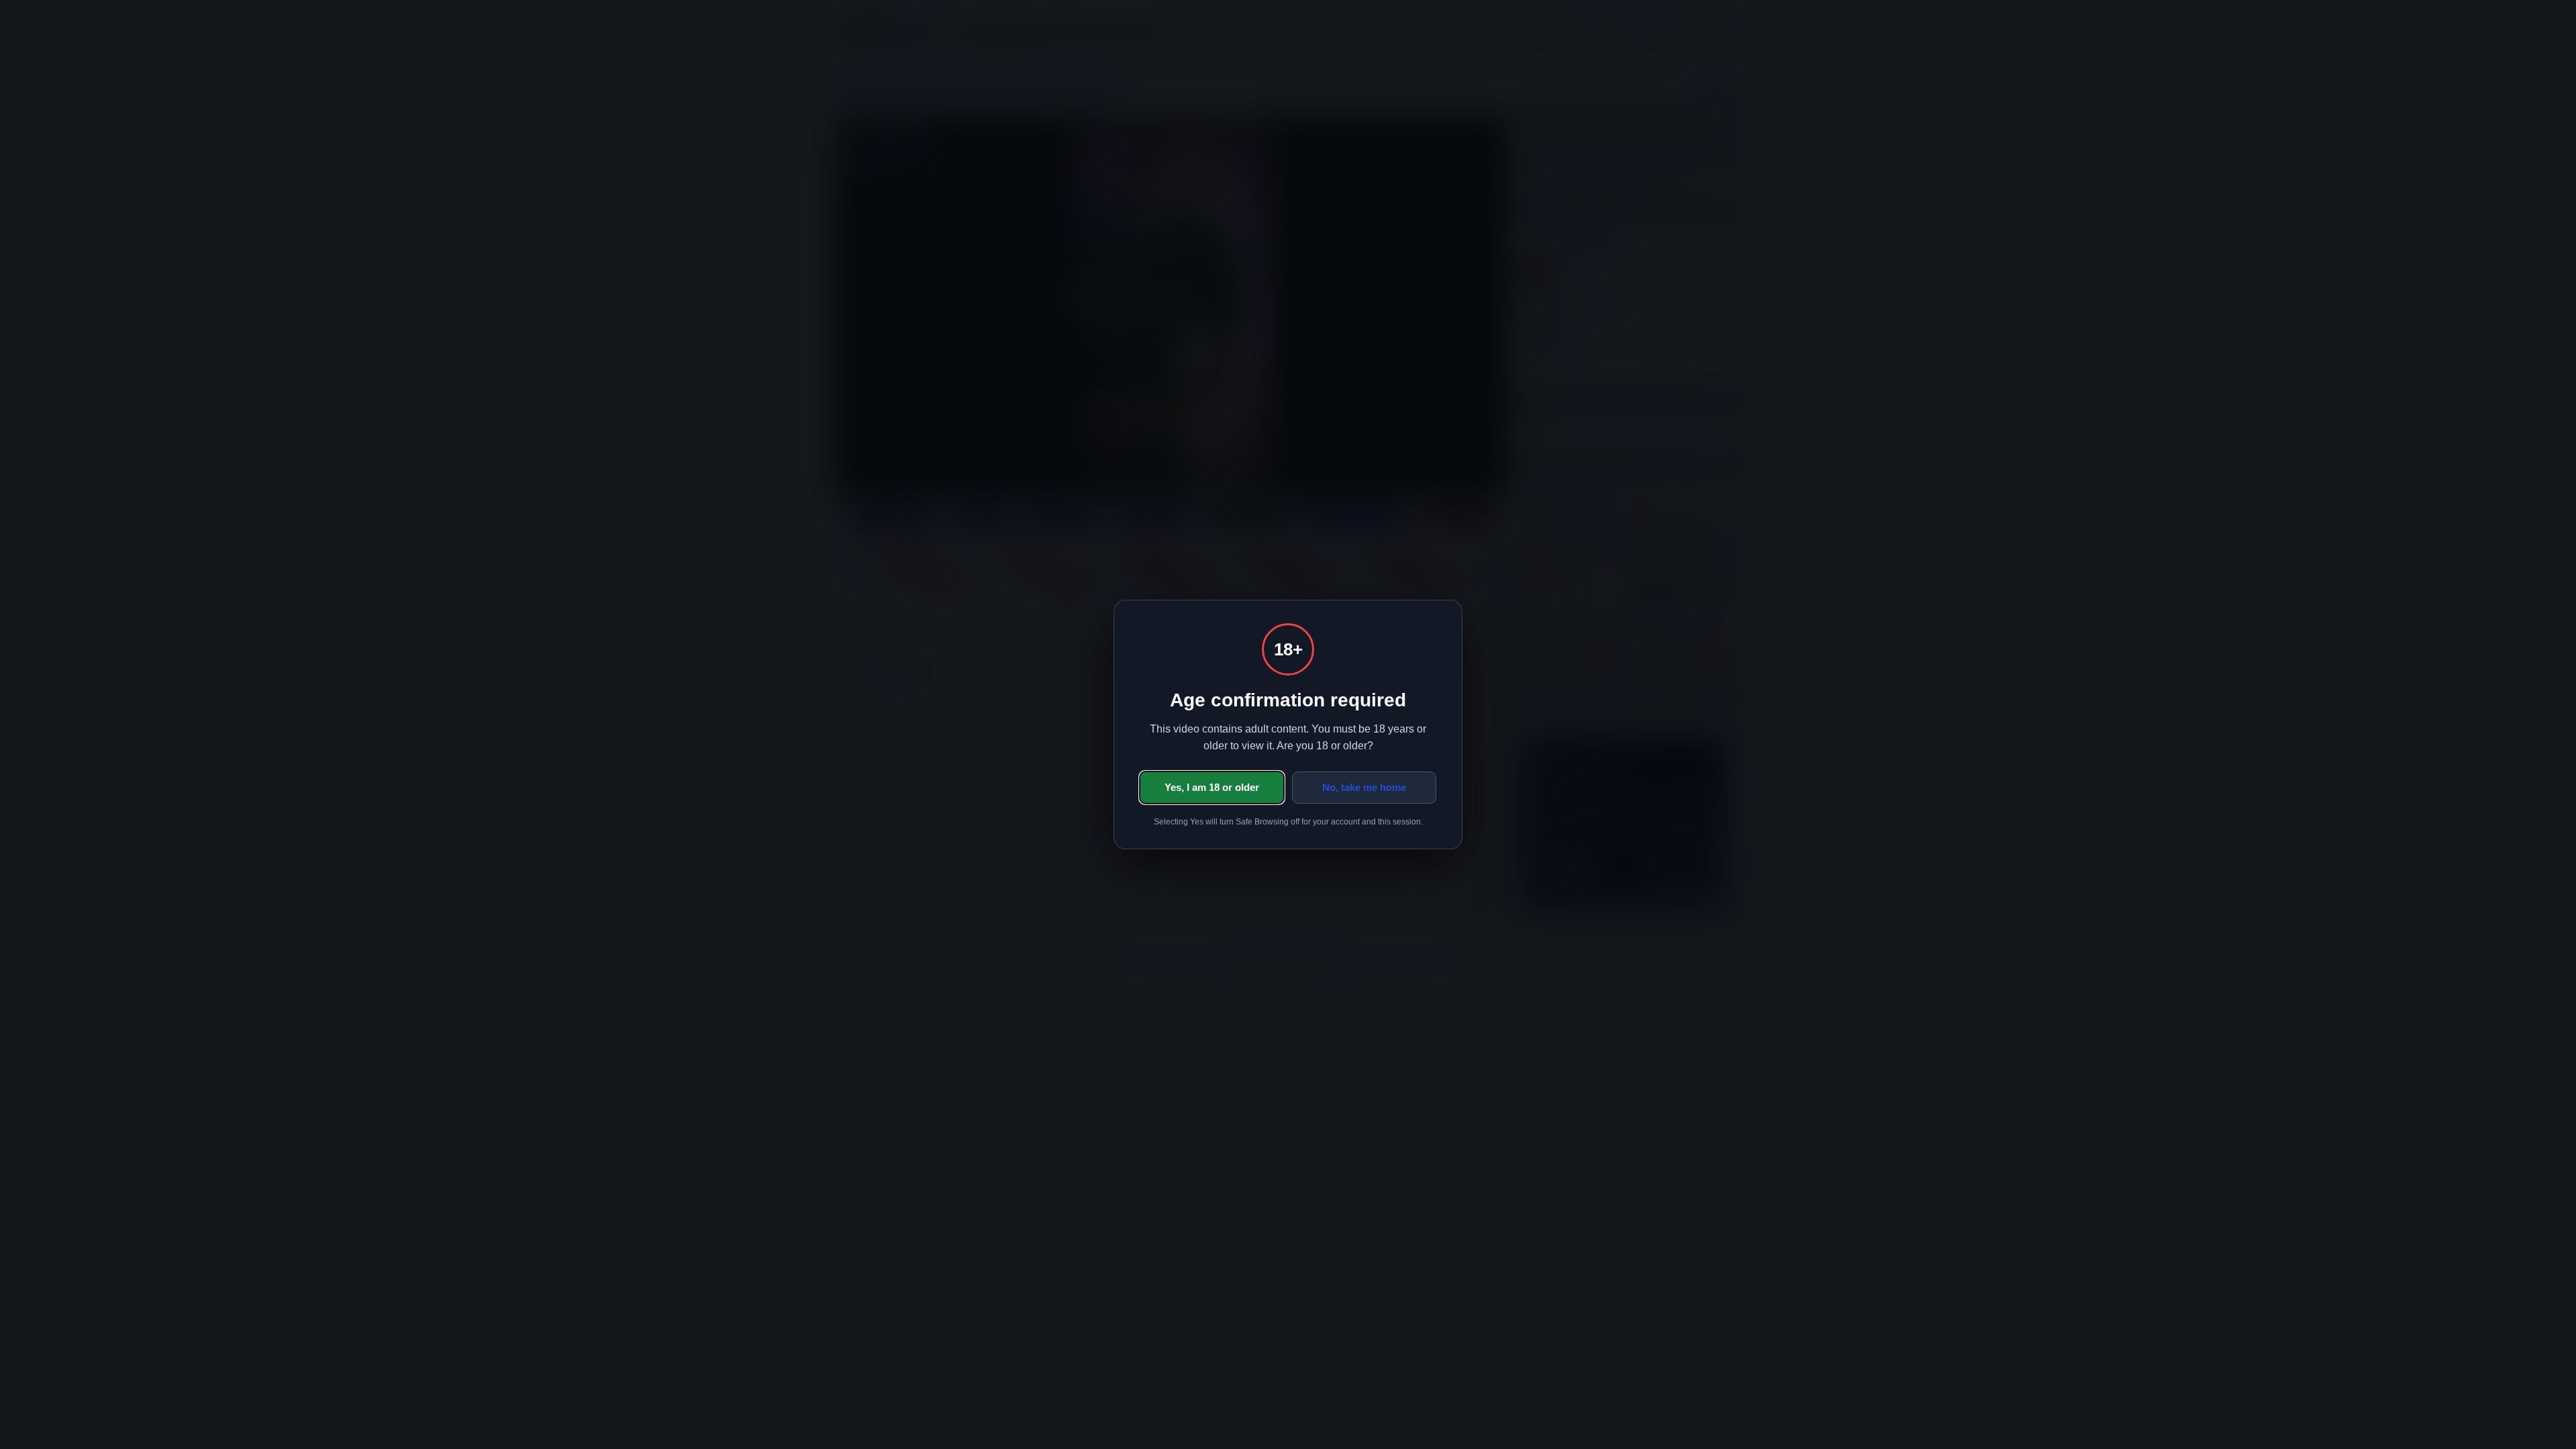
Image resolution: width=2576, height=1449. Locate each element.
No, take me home (1364, 787)
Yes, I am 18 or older (1212, 787)
